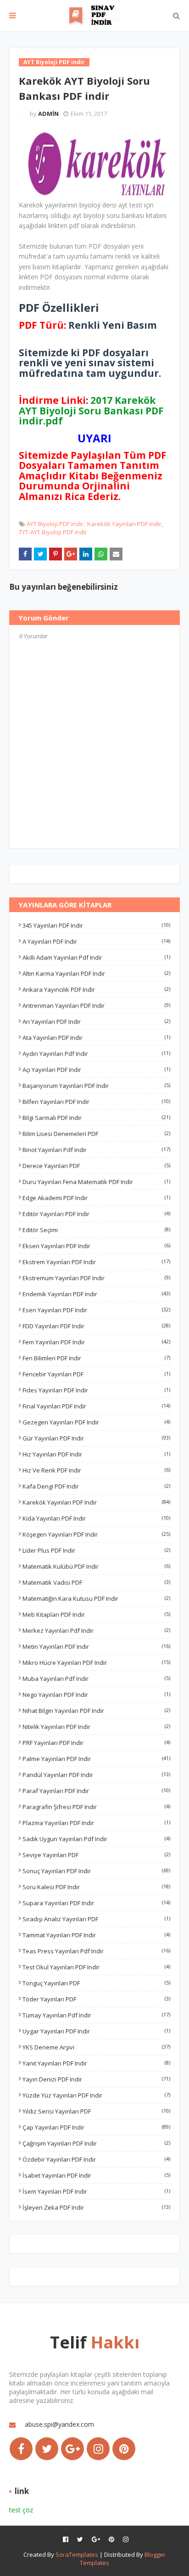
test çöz (21, 2510)
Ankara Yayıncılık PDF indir (96, 989)
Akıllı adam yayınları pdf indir (96, 957)
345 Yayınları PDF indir (96, 925)
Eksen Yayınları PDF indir (96, 1246)
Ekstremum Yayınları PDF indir (96, 1278)
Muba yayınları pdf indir (96, 1679)
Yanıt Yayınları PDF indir (96, 2063)
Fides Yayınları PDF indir (96, 1390)
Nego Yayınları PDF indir (96, 1695)
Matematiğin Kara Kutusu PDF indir (96, 1598)
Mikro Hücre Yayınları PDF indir (96, 1663)
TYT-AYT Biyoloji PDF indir (53, 532)
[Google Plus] (72, 2449)
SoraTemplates (77, 2554)
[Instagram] (98, 2449)
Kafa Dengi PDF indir (96, 1486)
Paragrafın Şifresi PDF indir (96, 1807)
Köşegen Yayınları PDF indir (96, 1534)
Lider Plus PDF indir (96, 1550)
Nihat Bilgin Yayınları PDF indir (96, 1711)
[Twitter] (47, 2449)
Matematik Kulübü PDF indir (96, 1566)
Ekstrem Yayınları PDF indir (96, 1262)
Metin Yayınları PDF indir (96, 1647)
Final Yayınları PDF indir (96, 1406)
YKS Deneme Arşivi (96, 2047)
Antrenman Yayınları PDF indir (96, 1005)
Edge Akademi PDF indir (96, 1198)
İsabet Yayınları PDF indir (96, 2175)
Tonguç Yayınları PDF (96, 1983)
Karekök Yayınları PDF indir (124, 524)
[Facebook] (21, 2449)
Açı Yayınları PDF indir (96, 1070)
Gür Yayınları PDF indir (96, 1438)
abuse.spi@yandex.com (59, 2424)
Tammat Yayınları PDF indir (96, 1935)
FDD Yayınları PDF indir (96, 1326)
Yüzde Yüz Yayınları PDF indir (96, 2095)
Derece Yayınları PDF (96, 1166)
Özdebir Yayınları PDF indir (96, 2159)
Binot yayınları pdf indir (96, 1150)
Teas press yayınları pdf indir (96, 1951)
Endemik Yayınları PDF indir (96, 1294)
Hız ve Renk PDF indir (96, 1470)
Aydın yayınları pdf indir (96, 1054)
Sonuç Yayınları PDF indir (96, 1871)
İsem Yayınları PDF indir (96, 2191)
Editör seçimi (96, 1230)
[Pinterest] (124, 2449)
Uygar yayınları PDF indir (96, 2031)
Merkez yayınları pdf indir (96, 1630)
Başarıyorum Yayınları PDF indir (96, 1086)
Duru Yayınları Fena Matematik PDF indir (96, 1182)
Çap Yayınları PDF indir (96, 2127)
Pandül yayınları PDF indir (96, 1775)
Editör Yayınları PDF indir (96, 1214)
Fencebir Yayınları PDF (96, 1374)
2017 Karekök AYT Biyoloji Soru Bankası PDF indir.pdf (91, 410)
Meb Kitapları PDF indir (96, 1614)
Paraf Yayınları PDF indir (96, 1791)
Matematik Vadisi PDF (96, 1582)
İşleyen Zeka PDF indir (96, 2207)
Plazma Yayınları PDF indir (96, 1823)
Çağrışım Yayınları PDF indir (96, 2143)
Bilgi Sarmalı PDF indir (96, 1118)
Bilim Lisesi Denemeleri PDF (96, 1134)
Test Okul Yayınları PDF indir (96, 1967)
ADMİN (48, 114)
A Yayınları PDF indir (96, 941)
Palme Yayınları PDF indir (96, 1759)
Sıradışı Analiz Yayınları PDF (96, 1919)
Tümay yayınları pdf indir (96, 2015)
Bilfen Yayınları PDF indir (96, 1102)
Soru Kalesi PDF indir (96, 1887)
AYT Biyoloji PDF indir (55, 524)
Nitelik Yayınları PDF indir (96, 1727)
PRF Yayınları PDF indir (96, 1743)
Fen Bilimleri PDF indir (96, 1358)
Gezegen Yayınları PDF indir (96, 1422)
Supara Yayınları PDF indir (96, 1903)
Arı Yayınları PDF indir (96, 1022)
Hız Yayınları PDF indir (96, 1454)
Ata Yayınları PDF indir (96, 1038)
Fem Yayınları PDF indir (96, 1342)
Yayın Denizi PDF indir (96, 2079)
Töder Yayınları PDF (96, 1999)
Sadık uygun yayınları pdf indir (96, 1839)
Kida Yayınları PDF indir (96, 1518)
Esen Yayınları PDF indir (96, 1310)
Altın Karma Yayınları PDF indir (96, 973)
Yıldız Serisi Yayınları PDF (96, 2111)
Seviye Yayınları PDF (96, 1855)
